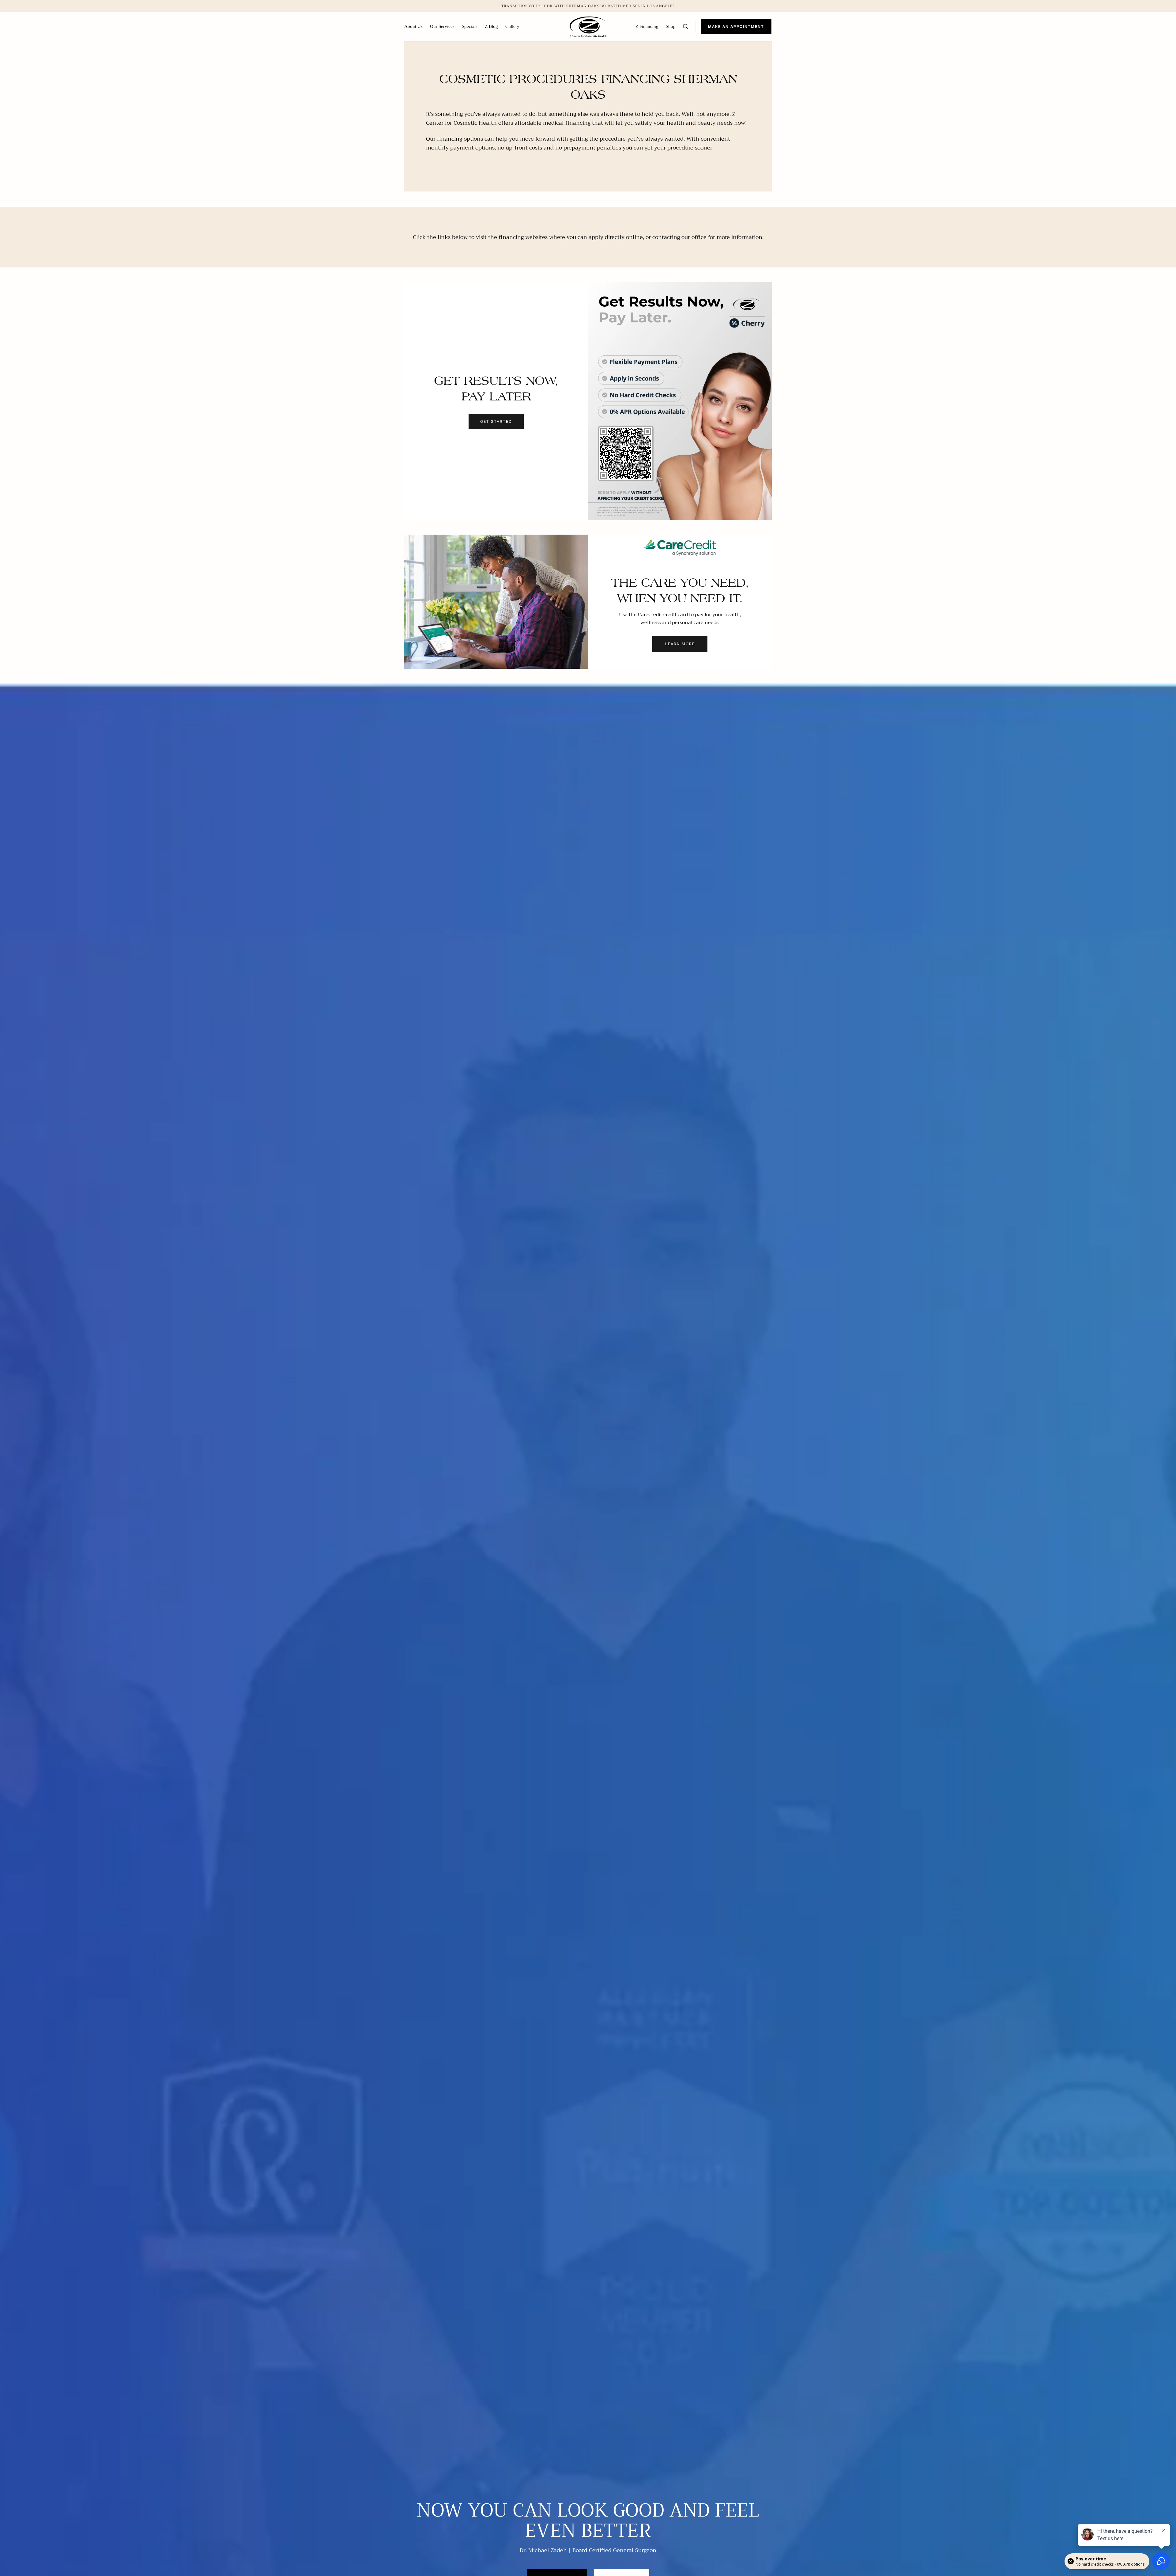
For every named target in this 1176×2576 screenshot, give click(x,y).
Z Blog (491, 26)
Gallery (512, 26)
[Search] (685, 26)
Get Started (496, 421)
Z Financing (647, 26)
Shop (671, 26)
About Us (413, 26)
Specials (470, 26)
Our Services (442, 26)
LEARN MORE (680, 644)
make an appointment (736, 27)
